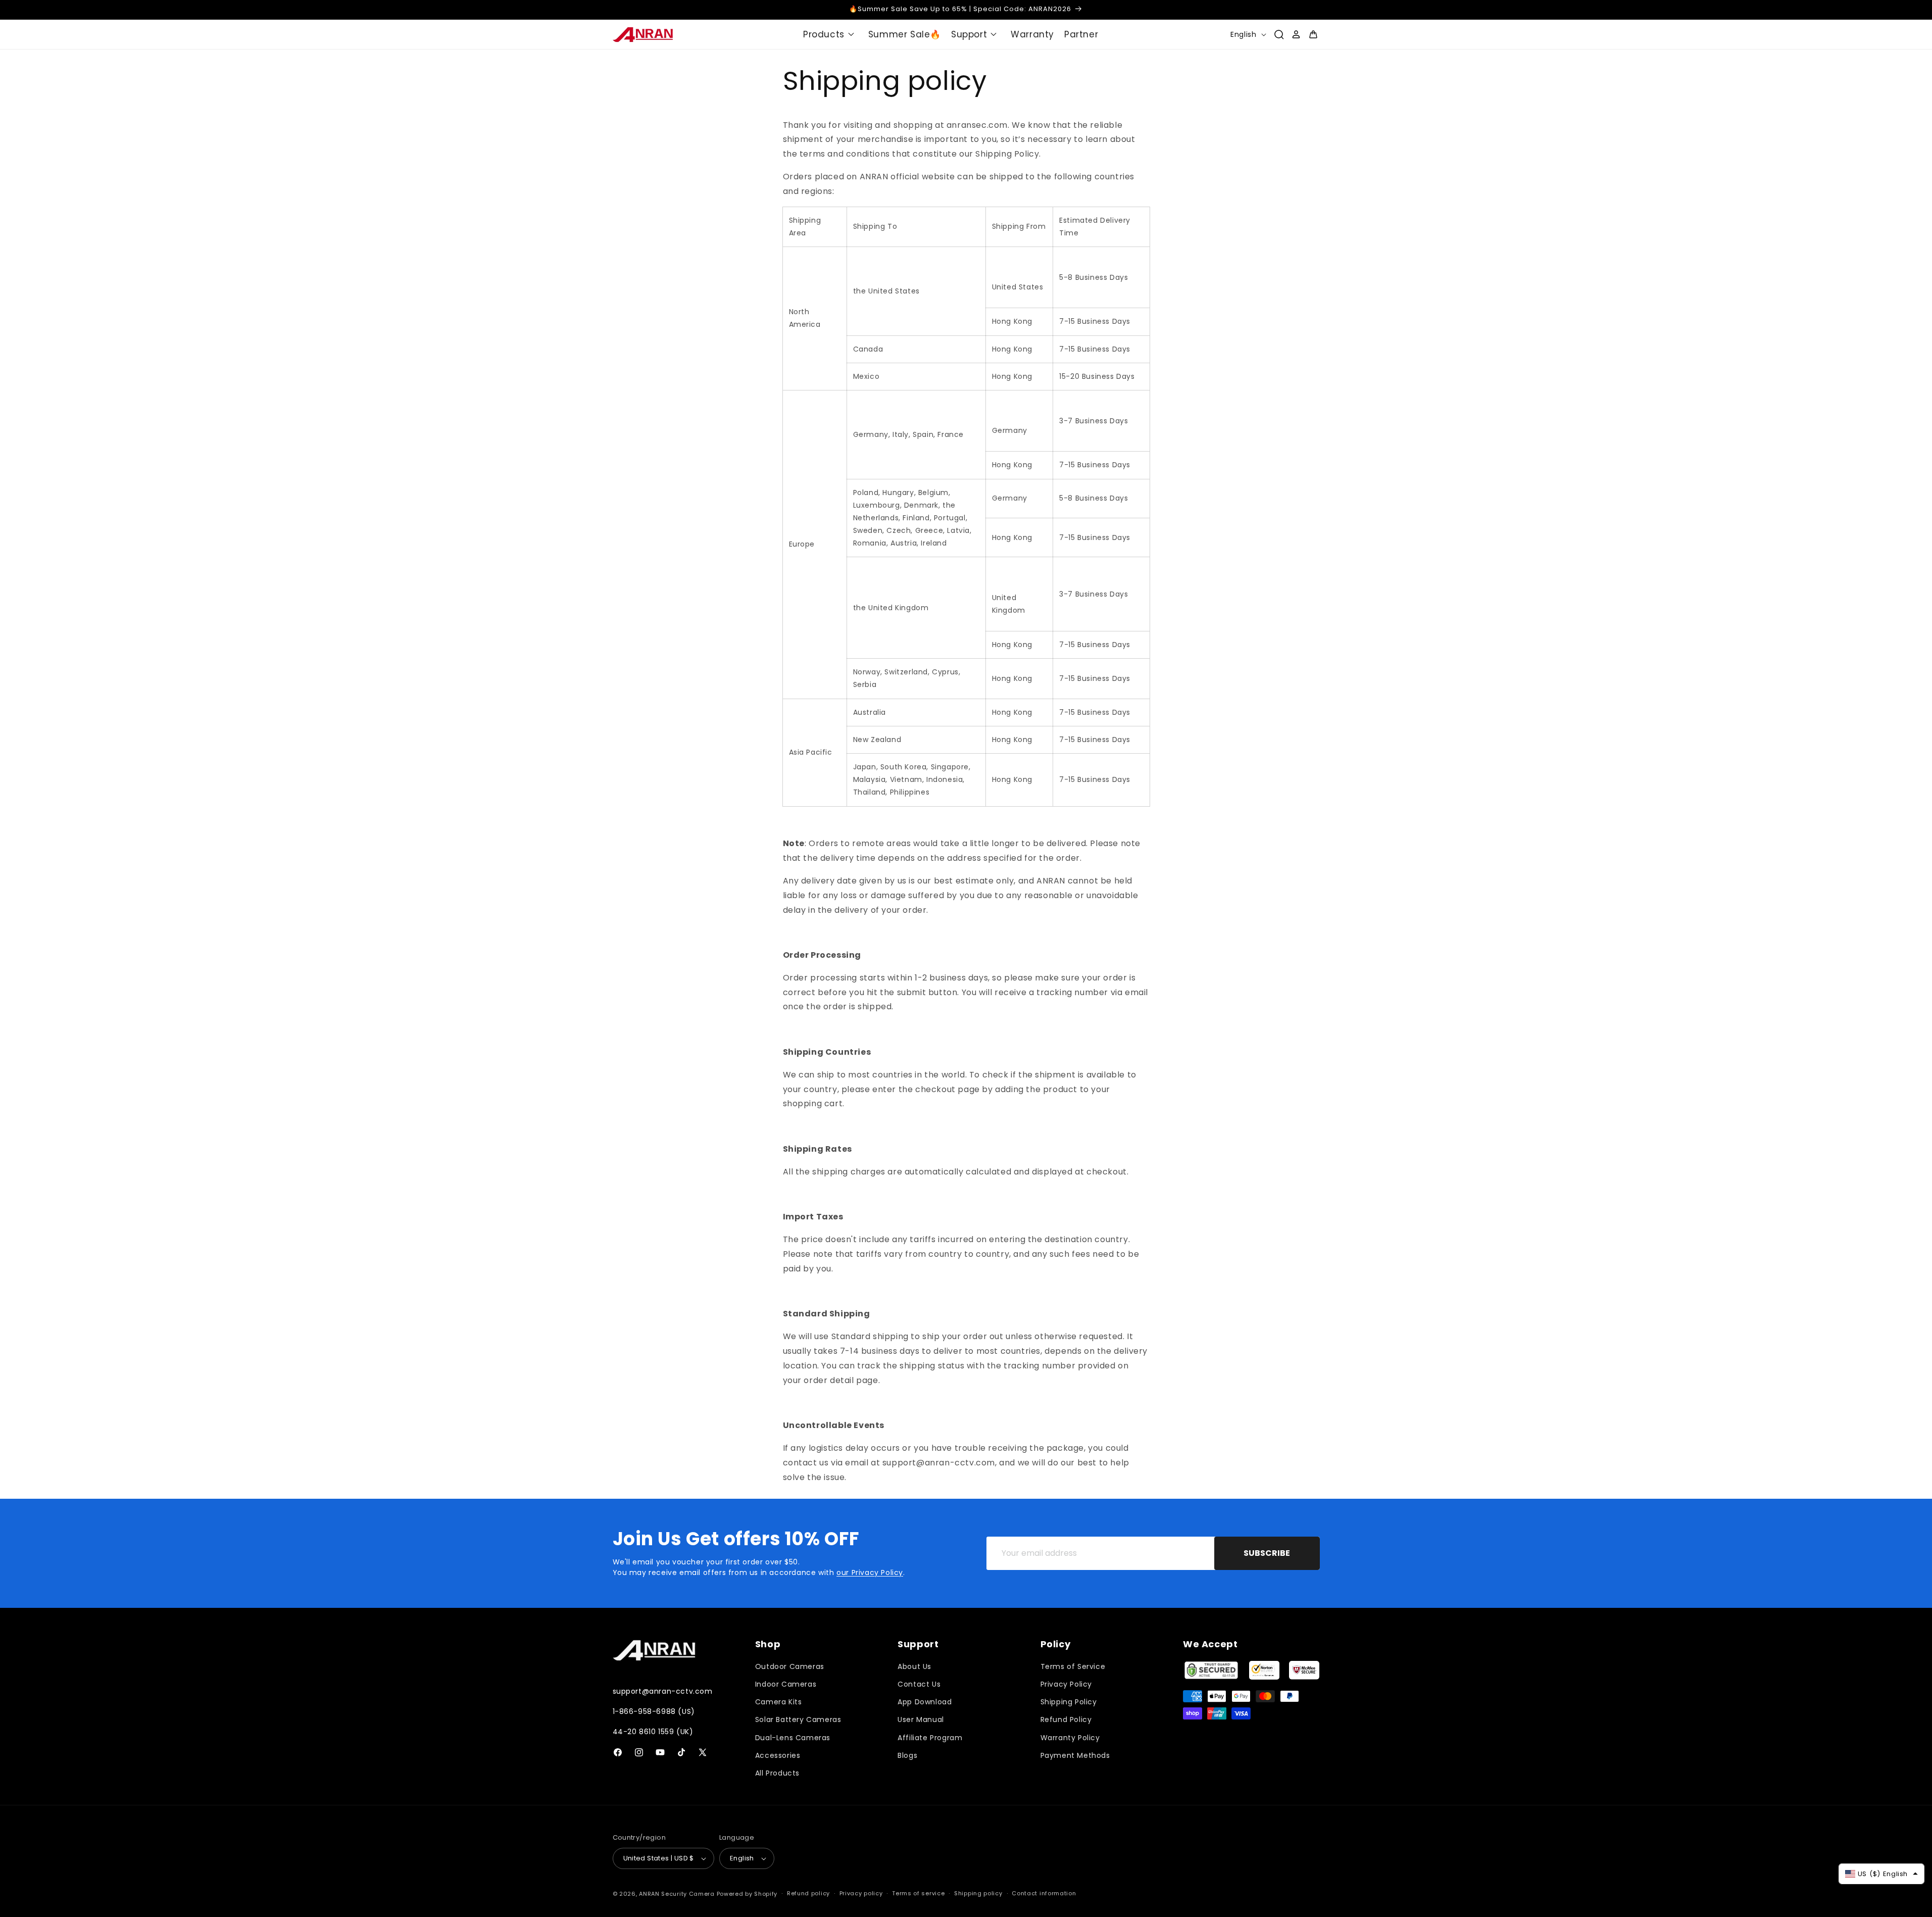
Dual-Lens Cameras (793, 1738)
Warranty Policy (1070, 1738)
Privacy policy (861, 1893)
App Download (925, 1702)
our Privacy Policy (870, 1572)
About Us (914, 1666)
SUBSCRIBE (1267, 1553)
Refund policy (808, 1893)
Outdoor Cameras (790, 1666)
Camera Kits (779, 1702)
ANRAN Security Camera (677, 1894)
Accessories (778, 1755)
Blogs (907, 1755)
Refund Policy (1066, 1719)
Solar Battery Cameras (798, 1719)
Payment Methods (1075, 1755)
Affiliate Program (930, 1738)
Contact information (1044, 1893)
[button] (831, 34)
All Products (777, 1773)
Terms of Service (1073, 1666)
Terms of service (918, 1893)
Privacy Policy (1066, 1684)
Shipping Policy (1069, 1702)
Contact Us (919, 1684)
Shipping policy (978, 1893)
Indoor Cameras (786, 1684)
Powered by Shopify (747, 1894)
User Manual (921, 1719)
